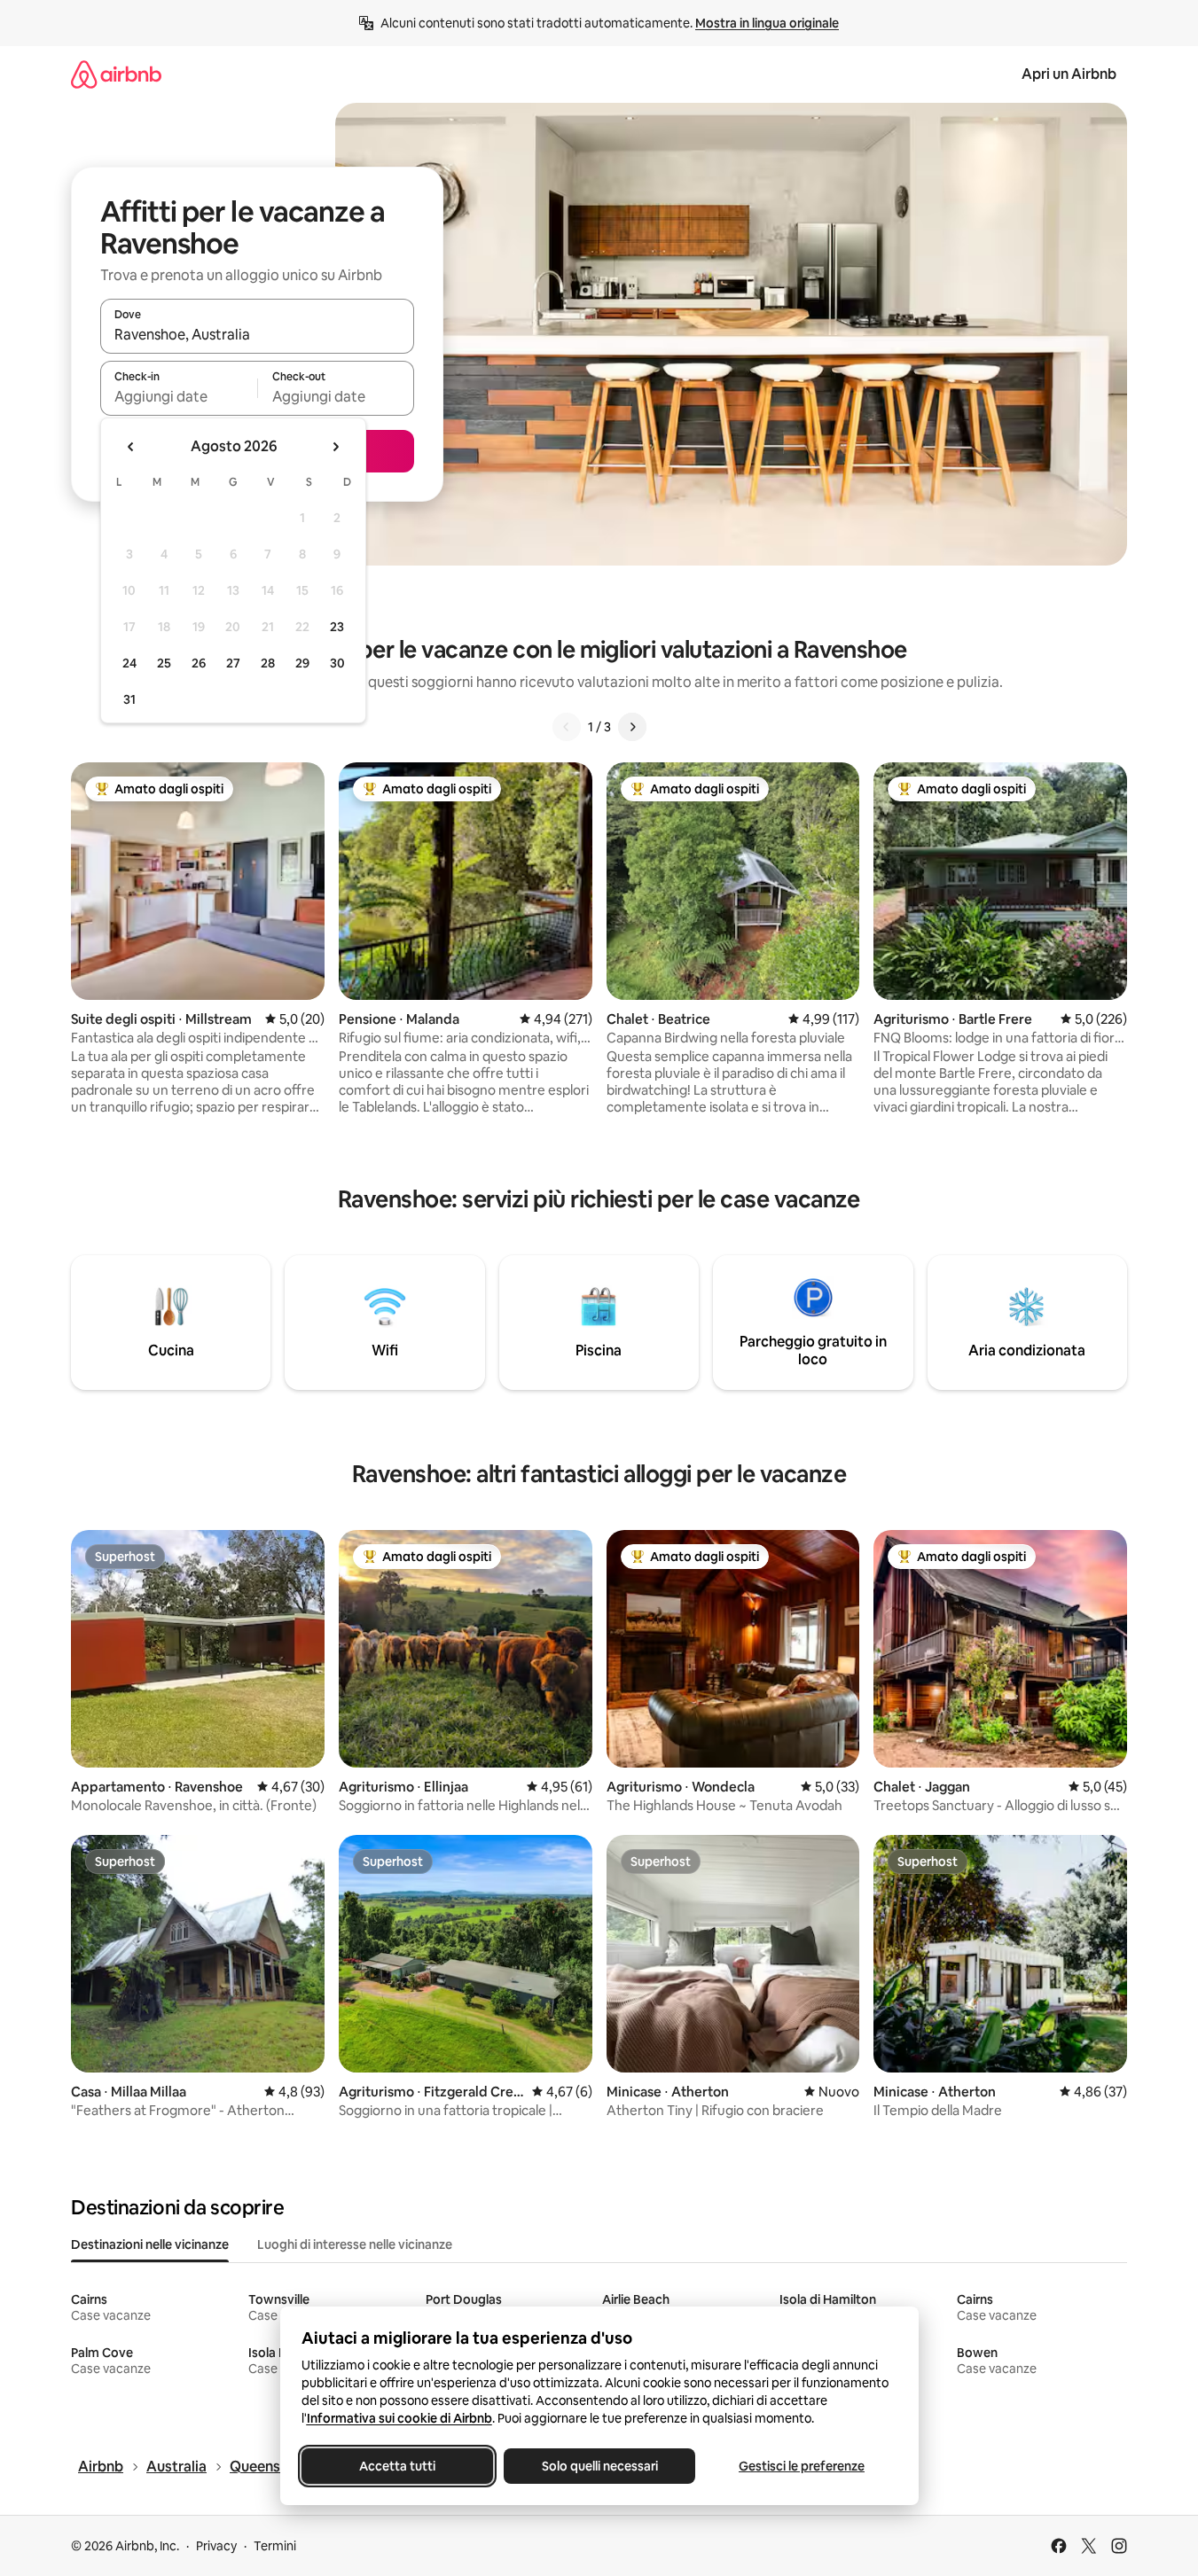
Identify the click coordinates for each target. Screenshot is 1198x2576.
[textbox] (179, 396)
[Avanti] (632, 727)
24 (129, 663)
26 (199, 663)
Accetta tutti (397, 2466)
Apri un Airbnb (1069, 74)
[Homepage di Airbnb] (116, 74)
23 (337, 627)
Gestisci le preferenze (802, 2466)
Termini (275, 2546)
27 (233, 663)
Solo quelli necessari (599, 2466)
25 (164, 663)
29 (302, 663)
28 (268, 663)
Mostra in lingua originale (767, 23)
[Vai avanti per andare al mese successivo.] (335, 447)
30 (337, 663)
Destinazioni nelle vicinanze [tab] (150, 2244)
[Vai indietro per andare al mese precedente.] (131, 447)
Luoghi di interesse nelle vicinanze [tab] (355, 2244)
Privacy (216, 2546)
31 (129, 699)
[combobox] (257, 334)
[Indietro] (567, 727)
